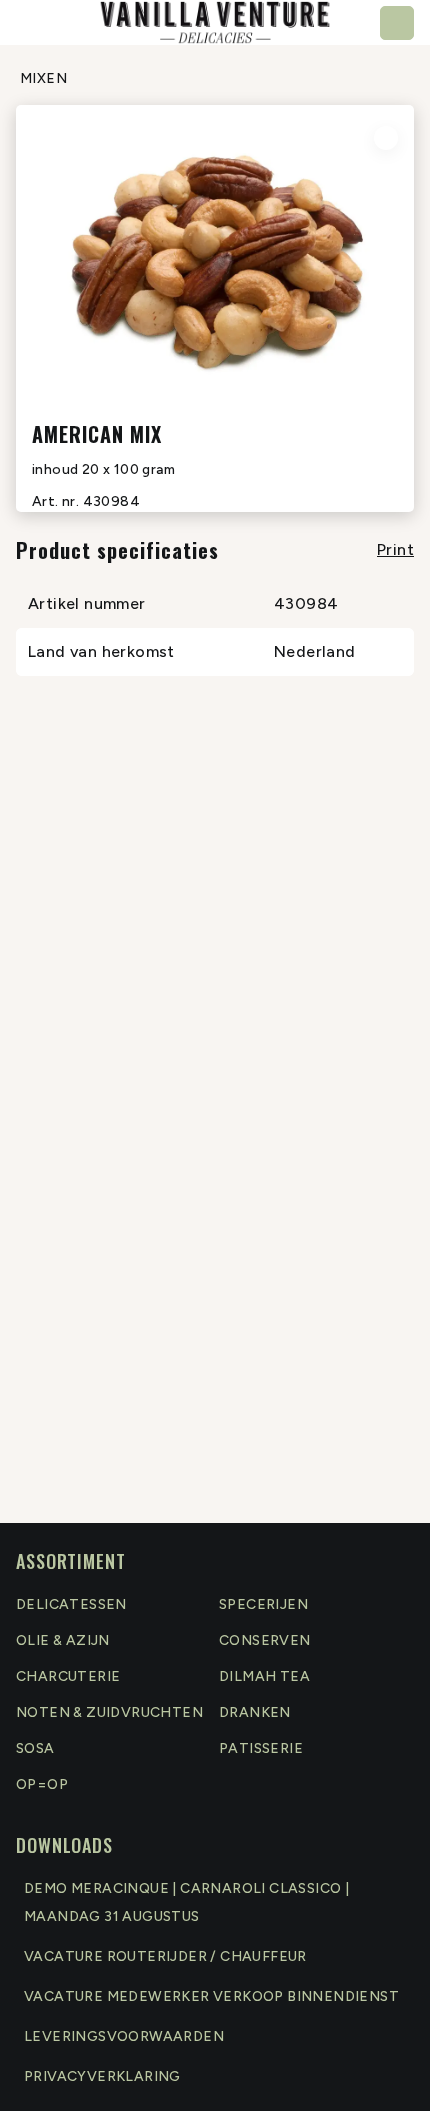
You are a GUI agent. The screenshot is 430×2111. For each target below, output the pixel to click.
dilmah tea (264, 1676)
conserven (265, 1640)
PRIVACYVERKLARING (102, 2076)
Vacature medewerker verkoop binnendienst (211, 1996)
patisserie (261, 1748)
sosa (35, 1748)
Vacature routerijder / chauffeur (165, 1956)
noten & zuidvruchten (109, 1712)
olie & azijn (63, 1640)
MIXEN (43, 78)
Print (395, 549)
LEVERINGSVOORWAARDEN (124, 2036)
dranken (255, 1712)
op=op (42, 1784)
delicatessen (71, 1604)
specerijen (263, 1604)
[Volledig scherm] (386, 138)
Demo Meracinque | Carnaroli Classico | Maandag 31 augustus (186, 1902)
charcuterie (68, 1676)
